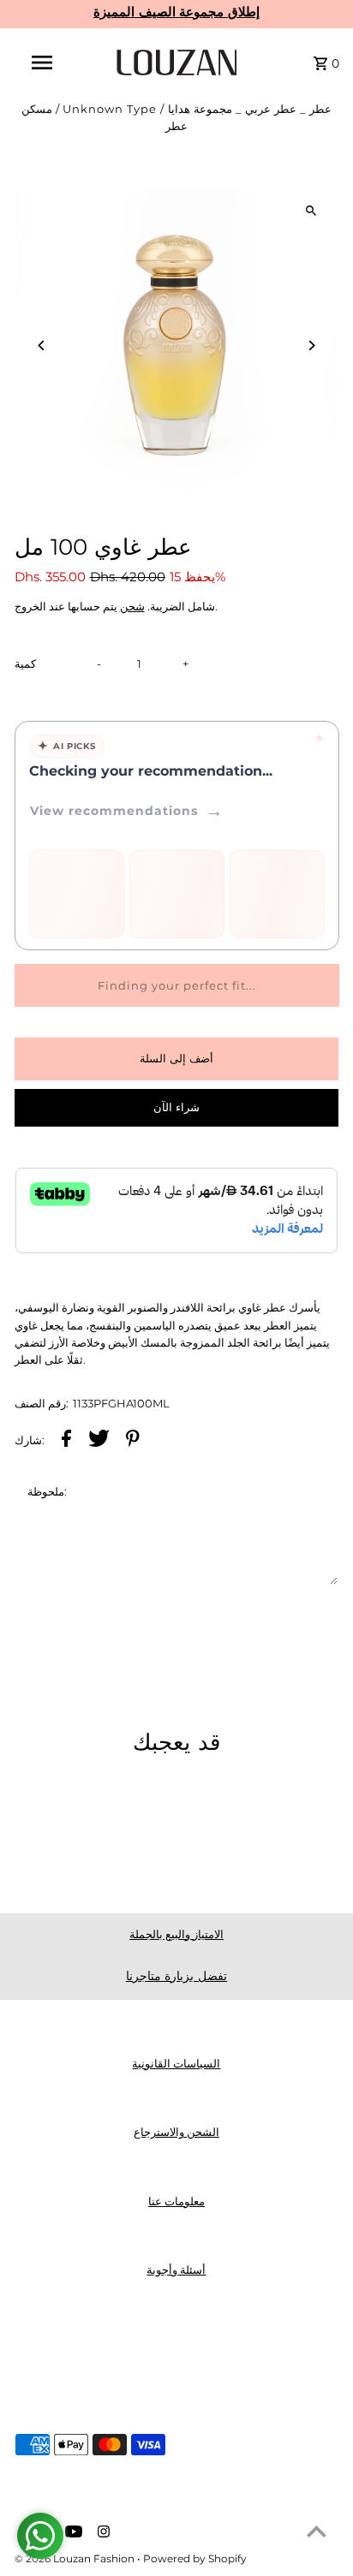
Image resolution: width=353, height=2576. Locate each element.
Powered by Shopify (195, 2558)
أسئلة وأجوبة (176, 2270)
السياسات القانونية (176, 2064)
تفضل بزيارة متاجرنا (176, 1976)
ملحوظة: (47, 1492)
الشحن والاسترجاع (176, 2132)
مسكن (37, 109)
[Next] (311, 345)
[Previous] (42, 345)
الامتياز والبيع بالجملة (176, 1934)
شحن (132, 607)
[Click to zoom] (311, 211)
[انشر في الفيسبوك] (66, 1441)
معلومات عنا (176, 2201)
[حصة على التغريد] (99, 1441)
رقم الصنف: (42, 1404)
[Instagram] (102, 2533)
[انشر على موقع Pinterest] (133, 1441)
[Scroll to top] (317, 2531)
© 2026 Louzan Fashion (76, 2558)
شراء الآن (176, 1107)
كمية (25, 664)
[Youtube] (72, 2533)
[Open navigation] (44, 62)
